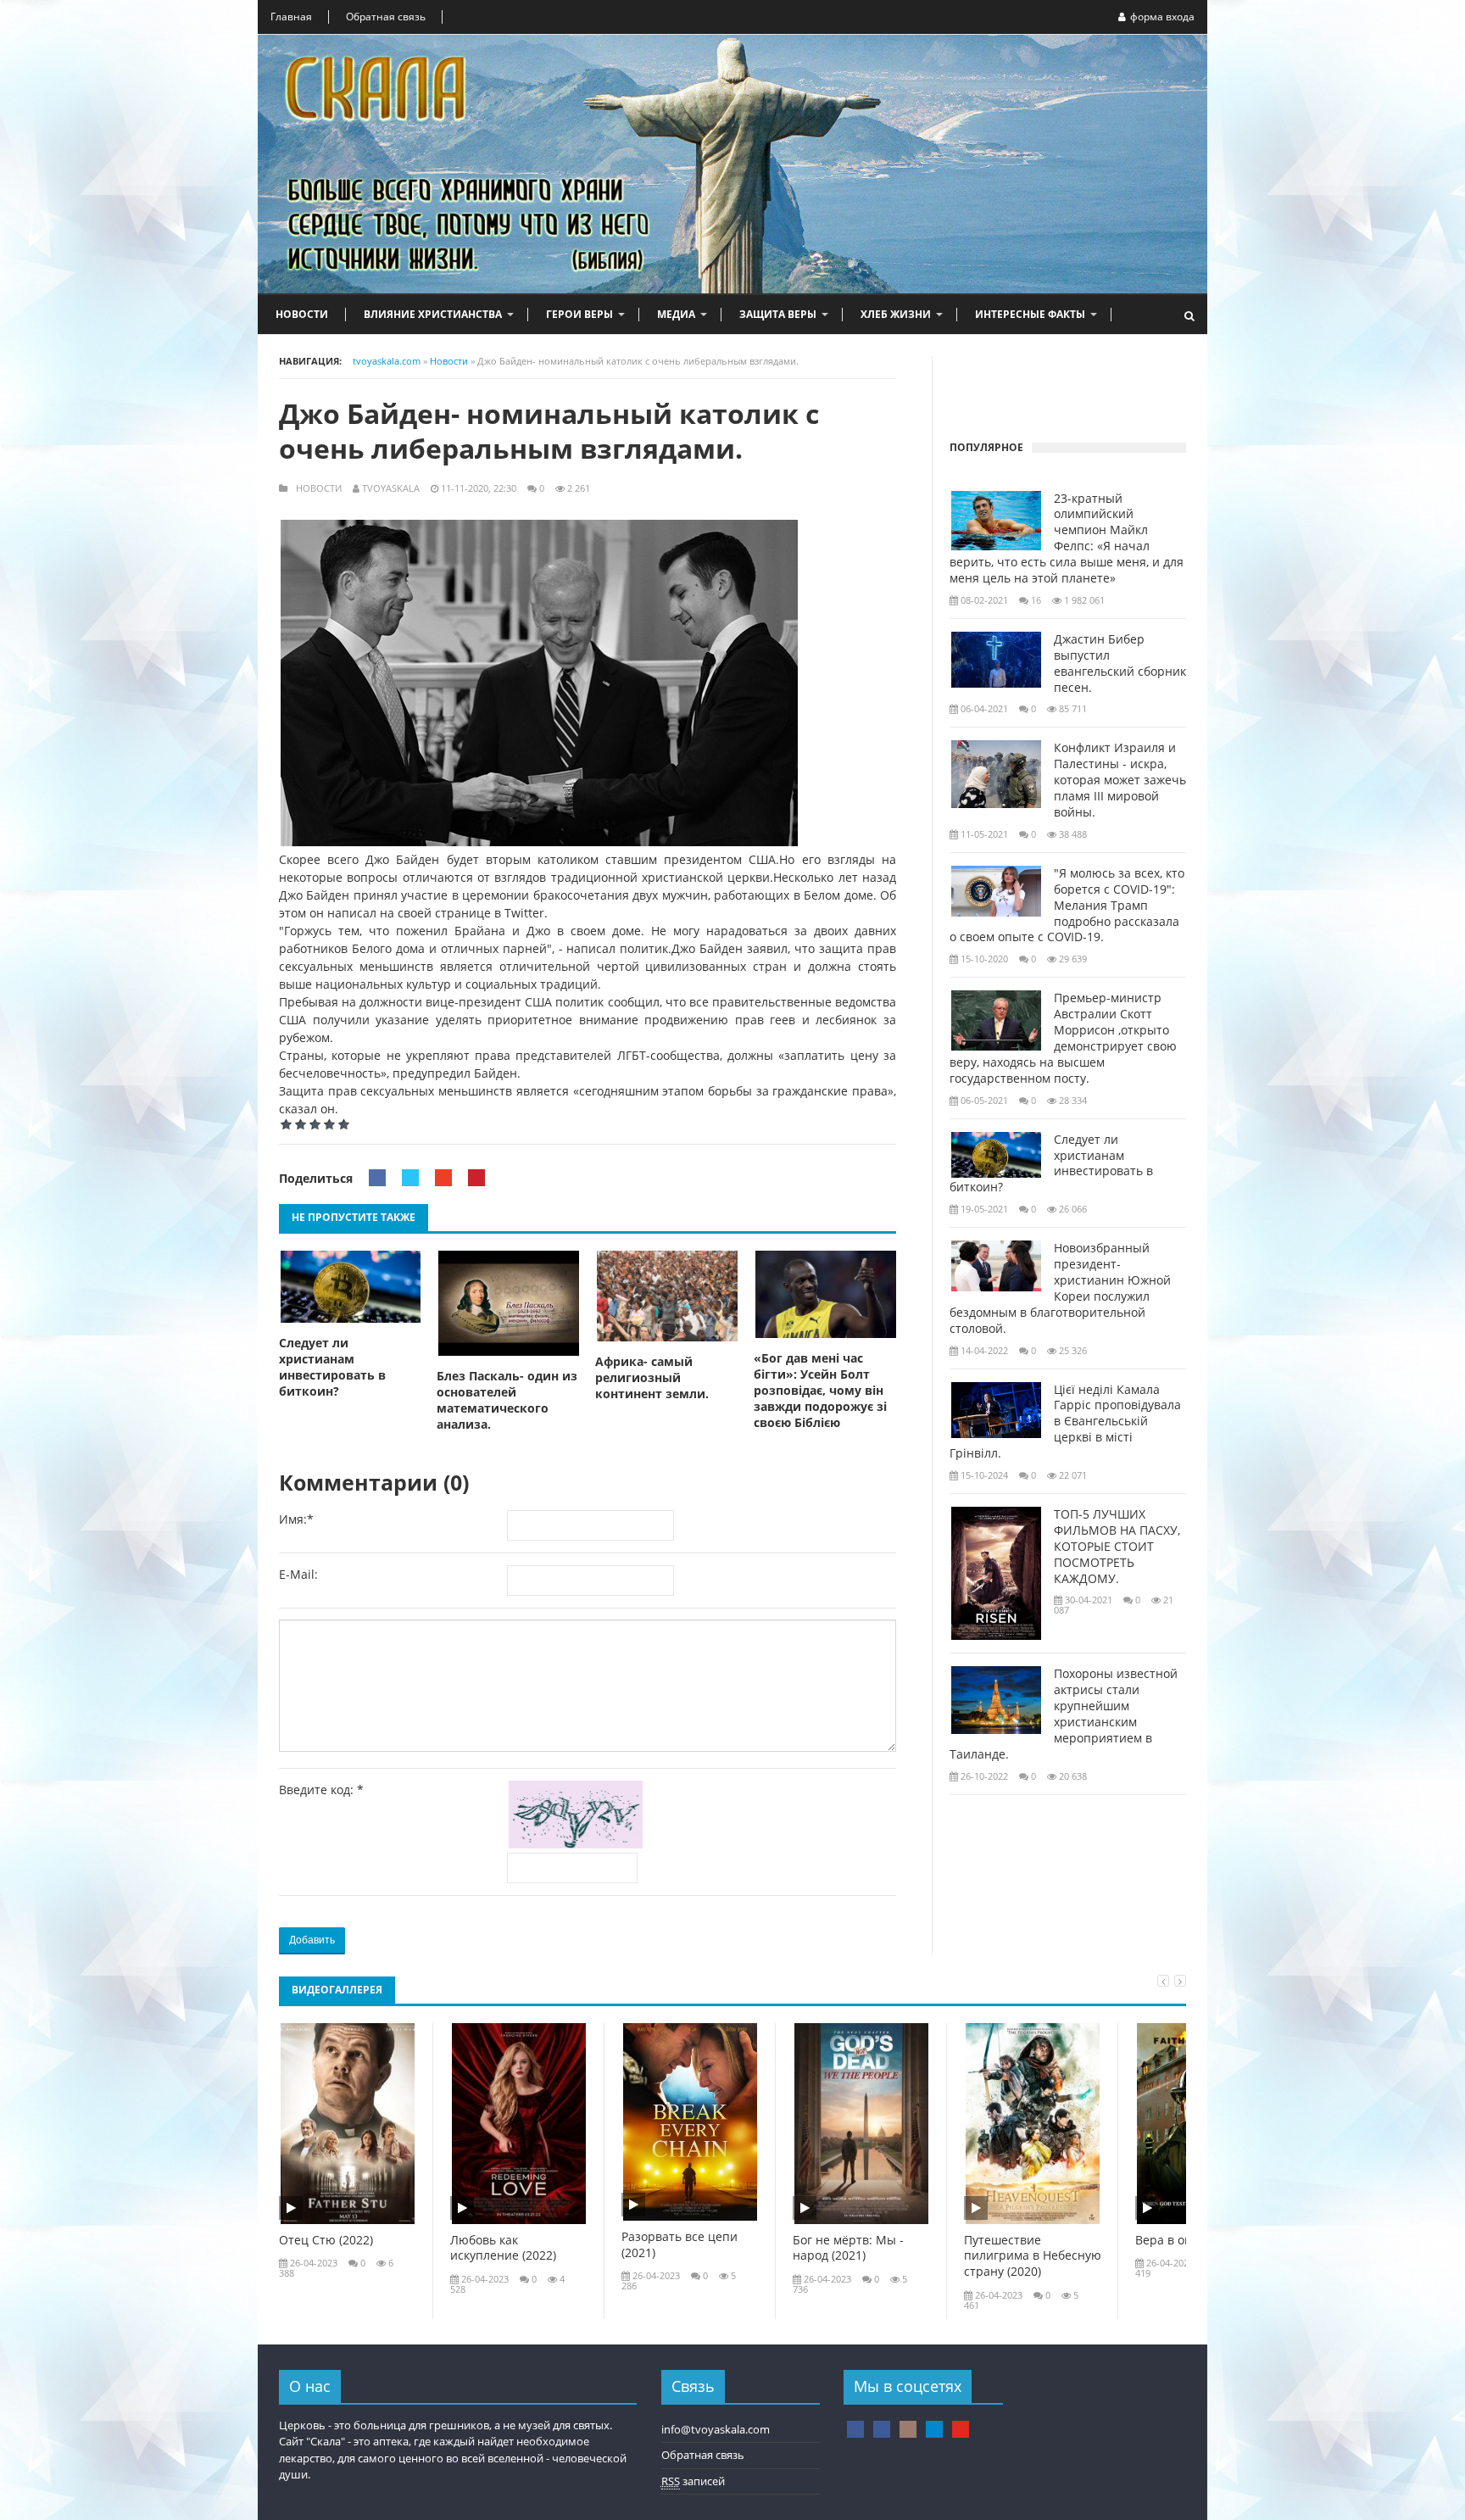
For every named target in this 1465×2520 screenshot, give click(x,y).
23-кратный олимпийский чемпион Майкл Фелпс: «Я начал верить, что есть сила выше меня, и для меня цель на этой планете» (1067, 538)
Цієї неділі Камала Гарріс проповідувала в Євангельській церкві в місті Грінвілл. (1065, 1422)
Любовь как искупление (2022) (503, 2248)
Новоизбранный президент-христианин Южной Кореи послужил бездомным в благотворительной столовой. (1060, 1288)
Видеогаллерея (337, 1990)
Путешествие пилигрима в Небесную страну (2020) (1033, 2256)
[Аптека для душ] (882, 2429)
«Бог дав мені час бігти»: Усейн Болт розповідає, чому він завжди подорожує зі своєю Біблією (820, 1391)
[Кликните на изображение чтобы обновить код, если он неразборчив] (579, 1844)
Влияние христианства (433, 314)
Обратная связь (386, 17)
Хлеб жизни (896, 314)
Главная (291, 17)
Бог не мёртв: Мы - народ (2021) (848, 2248)
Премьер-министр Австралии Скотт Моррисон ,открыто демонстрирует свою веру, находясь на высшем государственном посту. (1063, 1038)
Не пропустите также (354, 1217)
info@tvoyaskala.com (716, 2429)
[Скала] (855, 2429)
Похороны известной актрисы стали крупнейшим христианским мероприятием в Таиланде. (1064, 1714)
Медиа (676, 314)
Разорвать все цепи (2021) (680, 2245)
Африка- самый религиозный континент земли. (652, 1378)
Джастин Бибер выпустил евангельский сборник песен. (1120, 663)
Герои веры (579, 314)
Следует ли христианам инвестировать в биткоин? (332, 1367)
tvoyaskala (391, 488)
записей (693, 2481)
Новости (302, 314)
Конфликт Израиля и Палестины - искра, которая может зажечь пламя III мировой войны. (1120, 780)
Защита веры (778, 314)
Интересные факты (1030, 314)
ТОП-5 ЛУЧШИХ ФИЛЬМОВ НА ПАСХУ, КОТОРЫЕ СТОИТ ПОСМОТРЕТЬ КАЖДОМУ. (1117, 1547)
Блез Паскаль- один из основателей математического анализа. (507, 1400)
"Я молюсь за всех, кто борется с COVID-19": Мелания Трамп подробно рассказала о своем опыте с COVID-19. (1067, 906)
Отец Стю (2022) (326, 2240)
